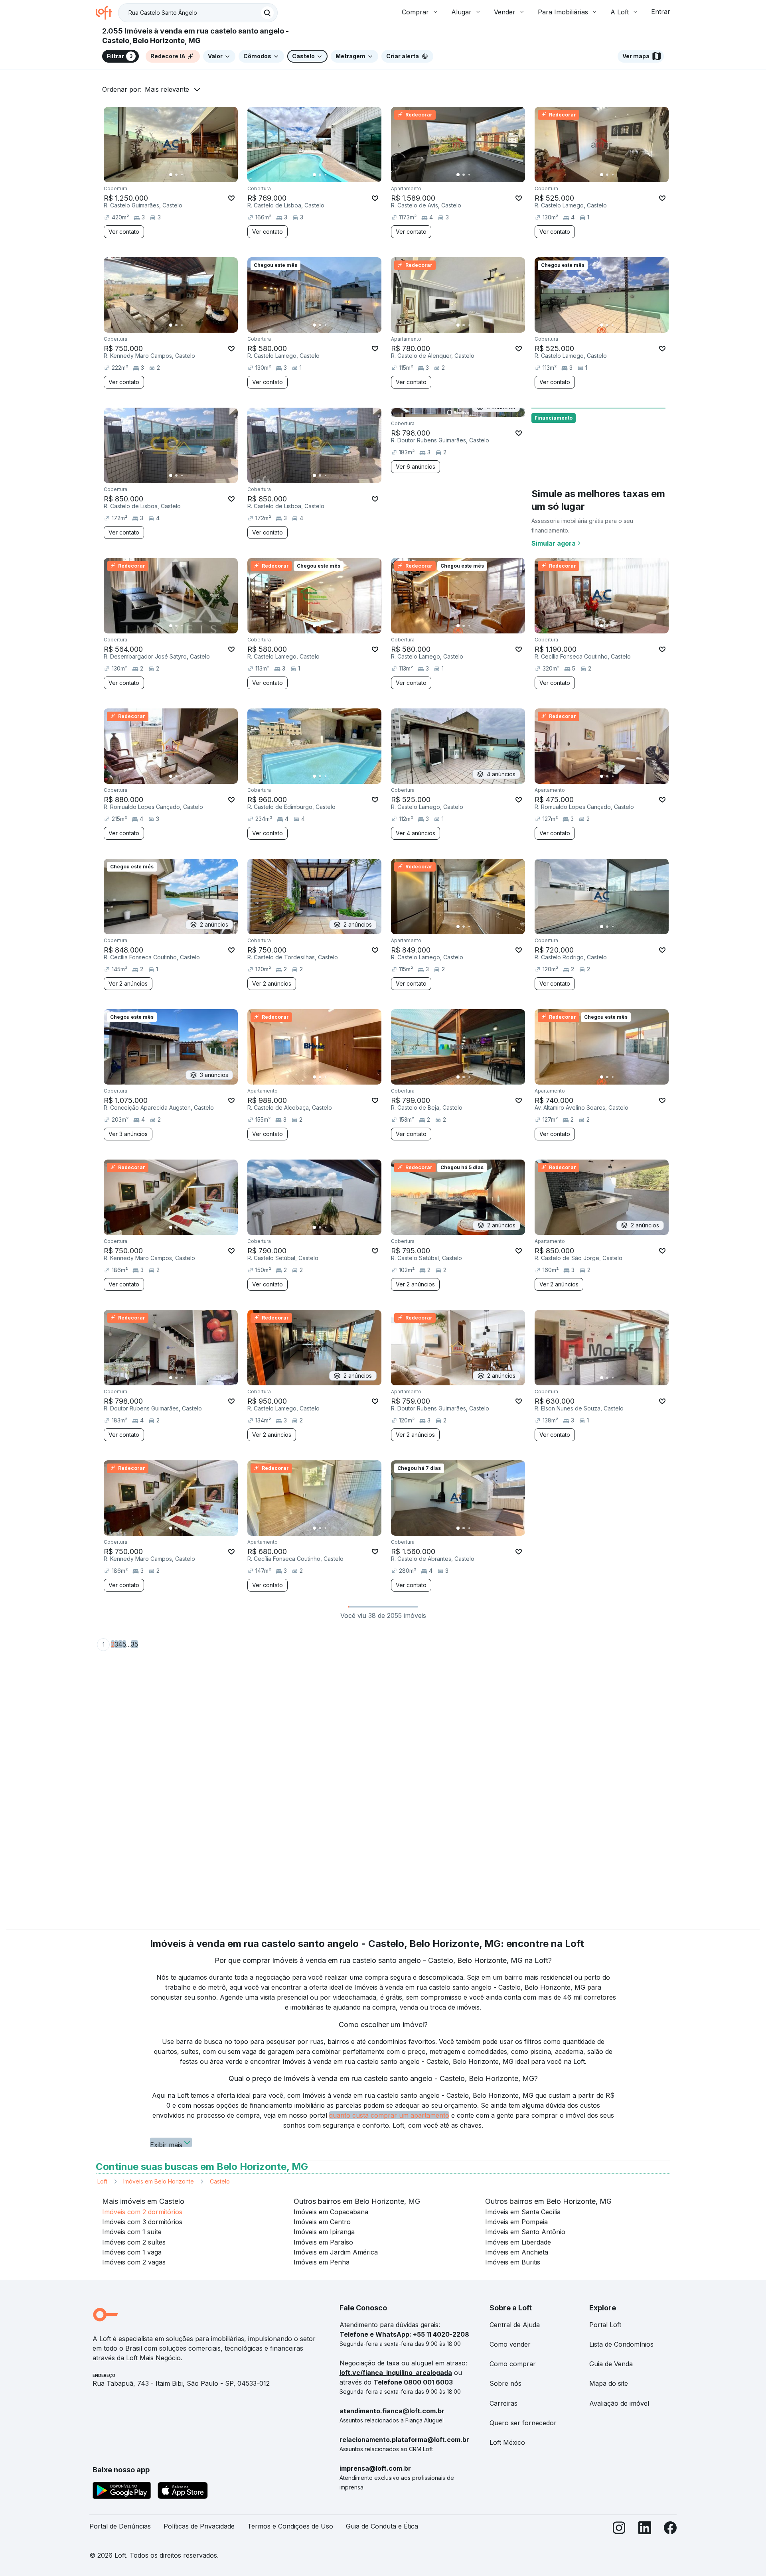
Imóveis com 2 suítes (134, 2242)
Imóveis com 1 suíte (132, 2232)
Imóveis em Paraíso (323, 2242)
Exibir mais (166, 2144)
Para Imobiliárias (563, 12)
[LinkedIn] (645, 2530)
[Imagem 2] (176, 175)
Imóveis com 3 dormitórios (142, 2222)
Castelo (220, 2181)
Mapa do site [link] (609, 2383)
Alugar (461, 12)
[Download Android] (122, 2492)
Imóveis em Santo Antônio (525, 2232)
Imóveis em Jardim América (336, 2252)
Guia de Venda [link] (611, 2364)
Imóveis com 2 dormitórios (142, 2212)
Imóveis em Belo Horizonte (159, 2181)
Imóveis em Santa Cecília (523, 2212)
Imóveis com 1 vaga (132, 2252)
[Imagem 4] (188, 175)
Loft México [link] (507, 2442)
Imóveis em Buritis (513, 2262)
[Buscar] (267, 13)
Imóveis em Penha (322, 2262)
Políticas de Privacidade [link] (199, 2526)
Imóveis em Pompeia (516, 2222)
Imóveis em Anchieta (517, 2252)
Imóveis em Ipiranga (324, 2232)
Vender (505, 12)
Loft (102, 2181)
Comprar (415, 12)
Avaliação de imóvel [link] (619, 2403)
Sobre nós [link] (505, 2383)
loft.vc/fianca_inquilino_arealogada (396, 2373)
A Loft (620, 12)
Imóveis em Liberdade (518, 2242)
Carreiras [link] (503, 2403)
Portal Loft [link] (605, 2325)
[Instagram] (619, 2530)
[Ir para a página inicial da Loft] (107, 13)
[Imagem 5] (193, 175)
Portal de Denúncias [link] (120, 2526)
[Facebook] (670, 2530)
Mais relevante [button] (167, 89)
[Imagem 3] (182, 175)
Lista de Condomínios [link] (621, 2344)
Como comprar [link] (513, 2364)
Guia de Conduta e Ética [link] (382, 2526)
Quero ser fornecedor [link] (523, 2423)
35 (134, 1644)
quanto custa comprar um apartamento (389, 2115)
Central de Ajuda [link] (515, 2325)
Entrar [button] (661, 12)
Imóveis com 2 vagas (134, 2262)
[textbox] (198, 13)
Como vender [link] (510, 2344)
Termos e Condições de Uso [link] (290, 2526)
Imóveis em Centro (322, 2222)
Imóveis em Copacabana (331, 2212)
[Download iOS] (183, 2492)
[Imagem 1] (171, 175)
